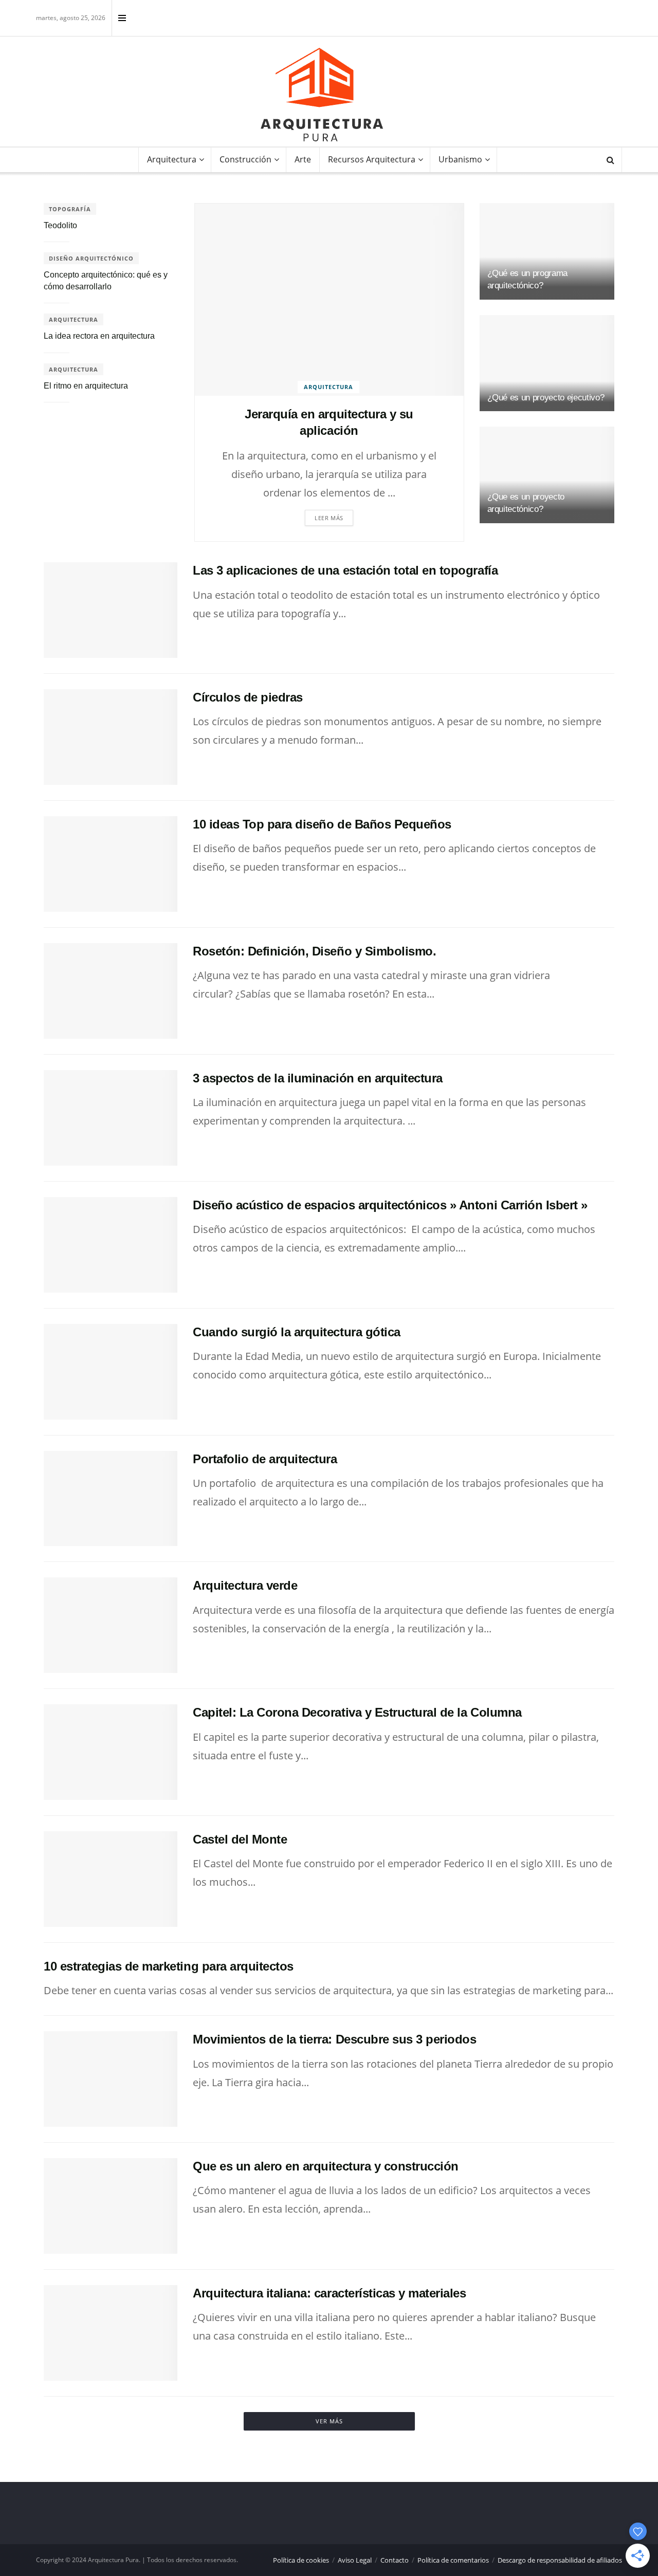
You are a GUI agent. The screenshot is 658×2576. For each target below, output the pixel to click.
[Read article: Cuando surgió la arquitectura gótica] (111, 1372)
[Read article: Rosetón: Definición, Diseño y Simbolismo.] (111, 991)
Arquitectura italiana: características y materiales (330, 2293)
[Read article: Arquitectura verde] (111, 1625)
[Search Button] (610, 160)
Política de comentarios (453, 2560)
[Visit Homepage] (322, 95)
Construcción (245, 159)
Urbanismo (460, 159)
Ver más (329, 2421)
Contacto (395, 2560)
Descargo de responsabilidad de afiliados (560, 2560)
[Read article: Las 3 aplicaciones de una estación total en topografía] (111, 610)
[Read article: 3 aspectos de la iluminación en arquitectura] (111, 1118)
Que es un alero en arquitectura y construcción (326, 2166)
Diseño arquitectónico (91, 258)
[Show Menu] (122, 18)
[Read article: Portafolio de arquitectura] (111, 1499)
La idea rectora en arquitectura (99, 336)
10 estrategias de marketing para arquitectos (169, 1966)
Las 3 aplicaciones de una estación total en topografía (345, 570)
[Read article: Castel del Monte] (111, 1879)
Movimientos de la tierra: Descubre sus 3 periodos (334, 2039)
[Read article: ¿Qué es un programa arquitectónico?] (547, 251)
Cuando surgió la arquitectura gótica (297, 1332)
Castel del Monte (240, 1839)
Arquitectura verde (245, 1585)
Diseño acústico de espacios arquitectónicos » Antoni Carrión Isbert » (390, 1205)
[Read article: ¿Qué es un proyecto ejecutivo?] (547, 363)
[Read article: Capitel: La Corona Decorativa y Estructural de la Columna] (111, 1752)
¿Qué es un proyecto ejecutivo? (546, 398)
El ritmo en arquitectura (86, 386)
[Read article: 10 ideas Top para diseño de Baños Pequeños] (111, 864)
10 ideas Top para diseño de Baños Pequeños (322, 824)
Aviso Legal (355, 2560)
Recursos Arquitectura (372, 159)
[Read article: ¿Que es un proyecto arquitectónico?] (547, 475)
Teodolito (60, 225)
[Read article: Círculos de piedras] (111, 737)
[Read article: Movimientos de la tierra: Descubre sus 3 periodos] (111, 2079)
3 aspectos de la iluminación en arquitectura (318, 1078)
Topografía (70, 209)
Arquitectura (172, 159)
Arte (303, 159)
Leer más (329, 518)
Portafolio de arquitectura (265, 1459)
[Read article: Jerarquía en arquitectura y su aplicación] (329, 300)
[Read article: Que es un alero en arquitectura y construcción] (111, 2206)
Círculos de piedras (248, 697)
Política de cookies (301, 2560)
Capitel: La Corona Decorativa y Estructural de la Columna (357, 1712)
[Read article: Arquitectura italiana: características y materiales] (111, 2333)
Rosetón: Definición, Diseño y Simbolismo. (314, 951)
